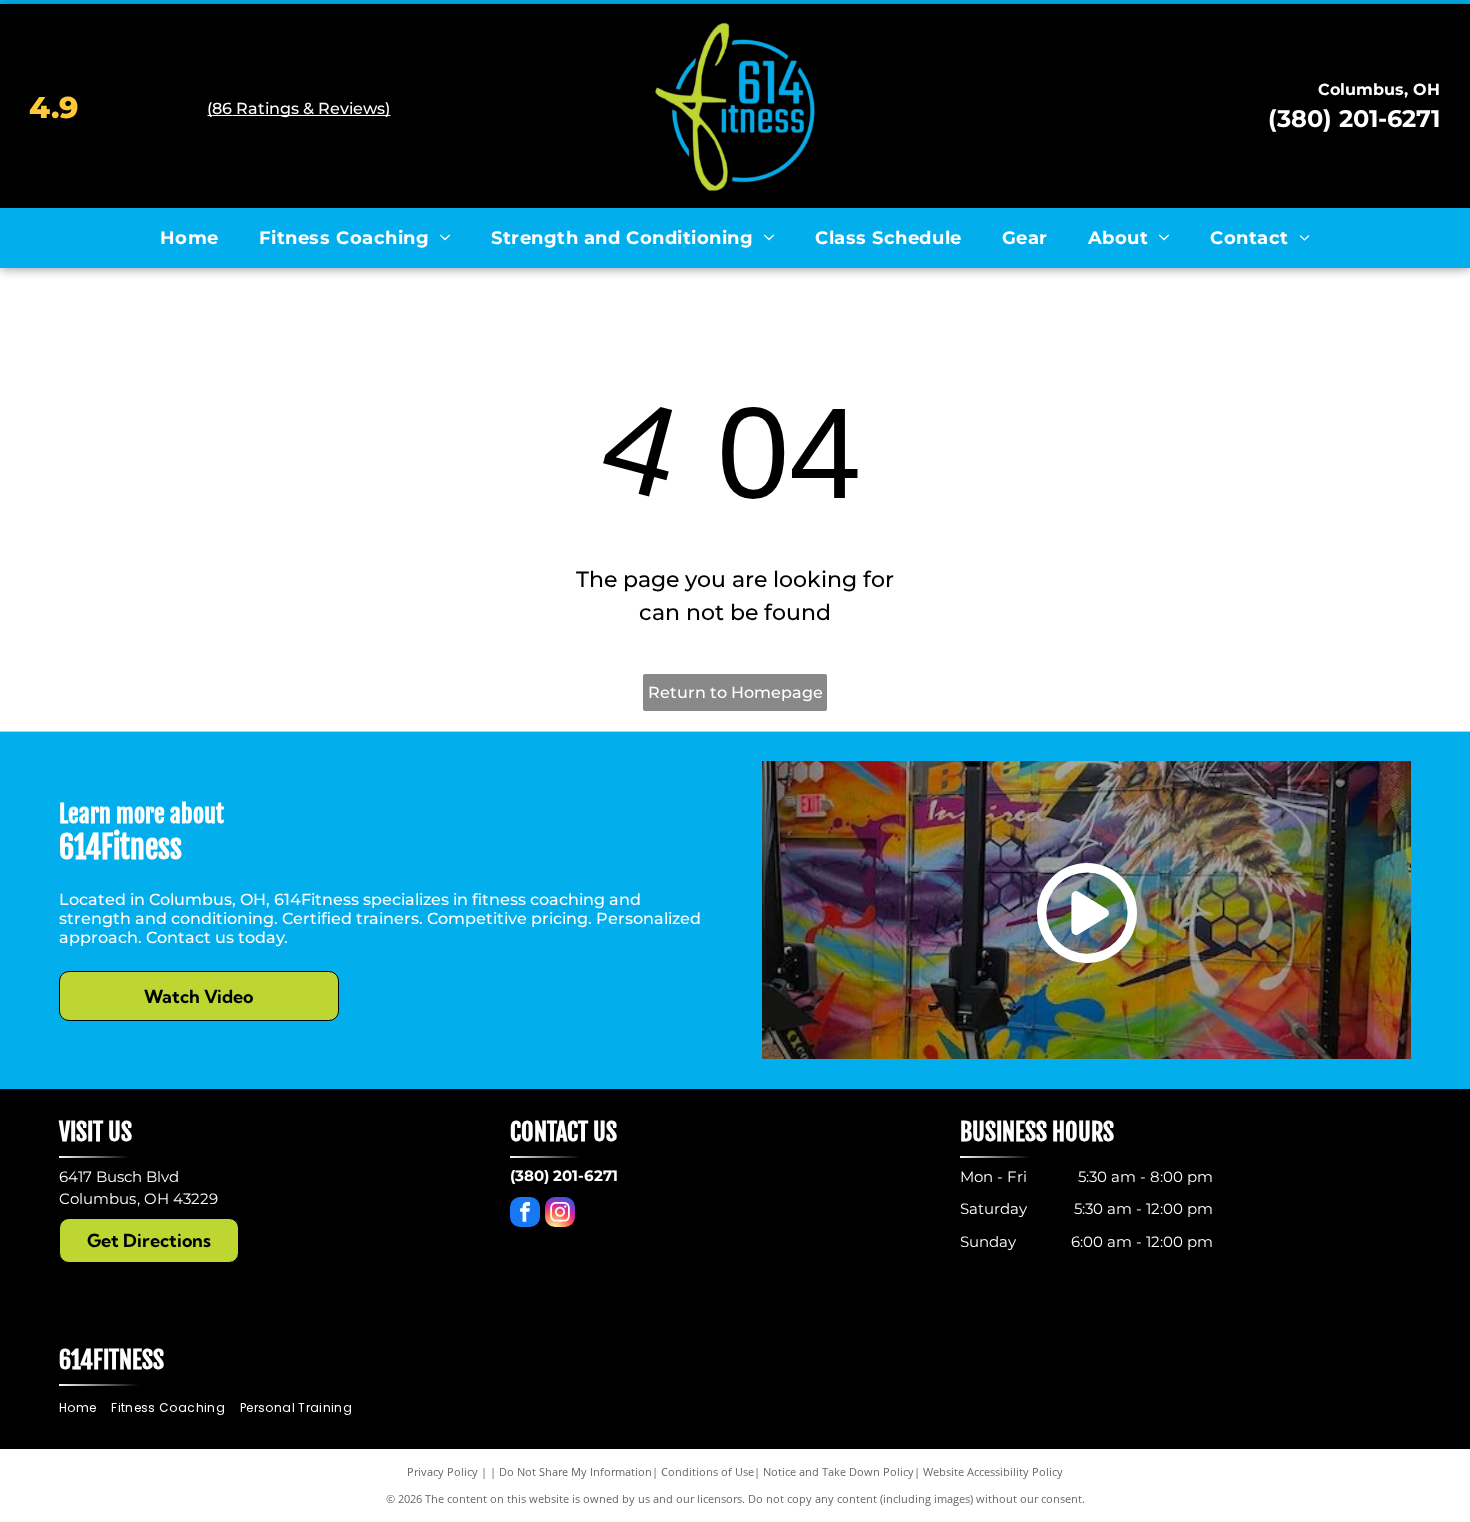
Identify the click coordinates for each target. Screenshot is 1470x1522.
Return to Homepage (735, 692)
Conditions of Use (707, 1471)
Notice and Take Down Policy (838, 1471)
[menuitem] (189, 238)
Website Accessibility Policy (993, 1471)
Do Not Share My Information (575, 1471)
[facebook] (525, 1214)
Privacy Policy (442, 1471)
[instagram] (560, 1214)
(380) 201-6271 (1354, 118)
